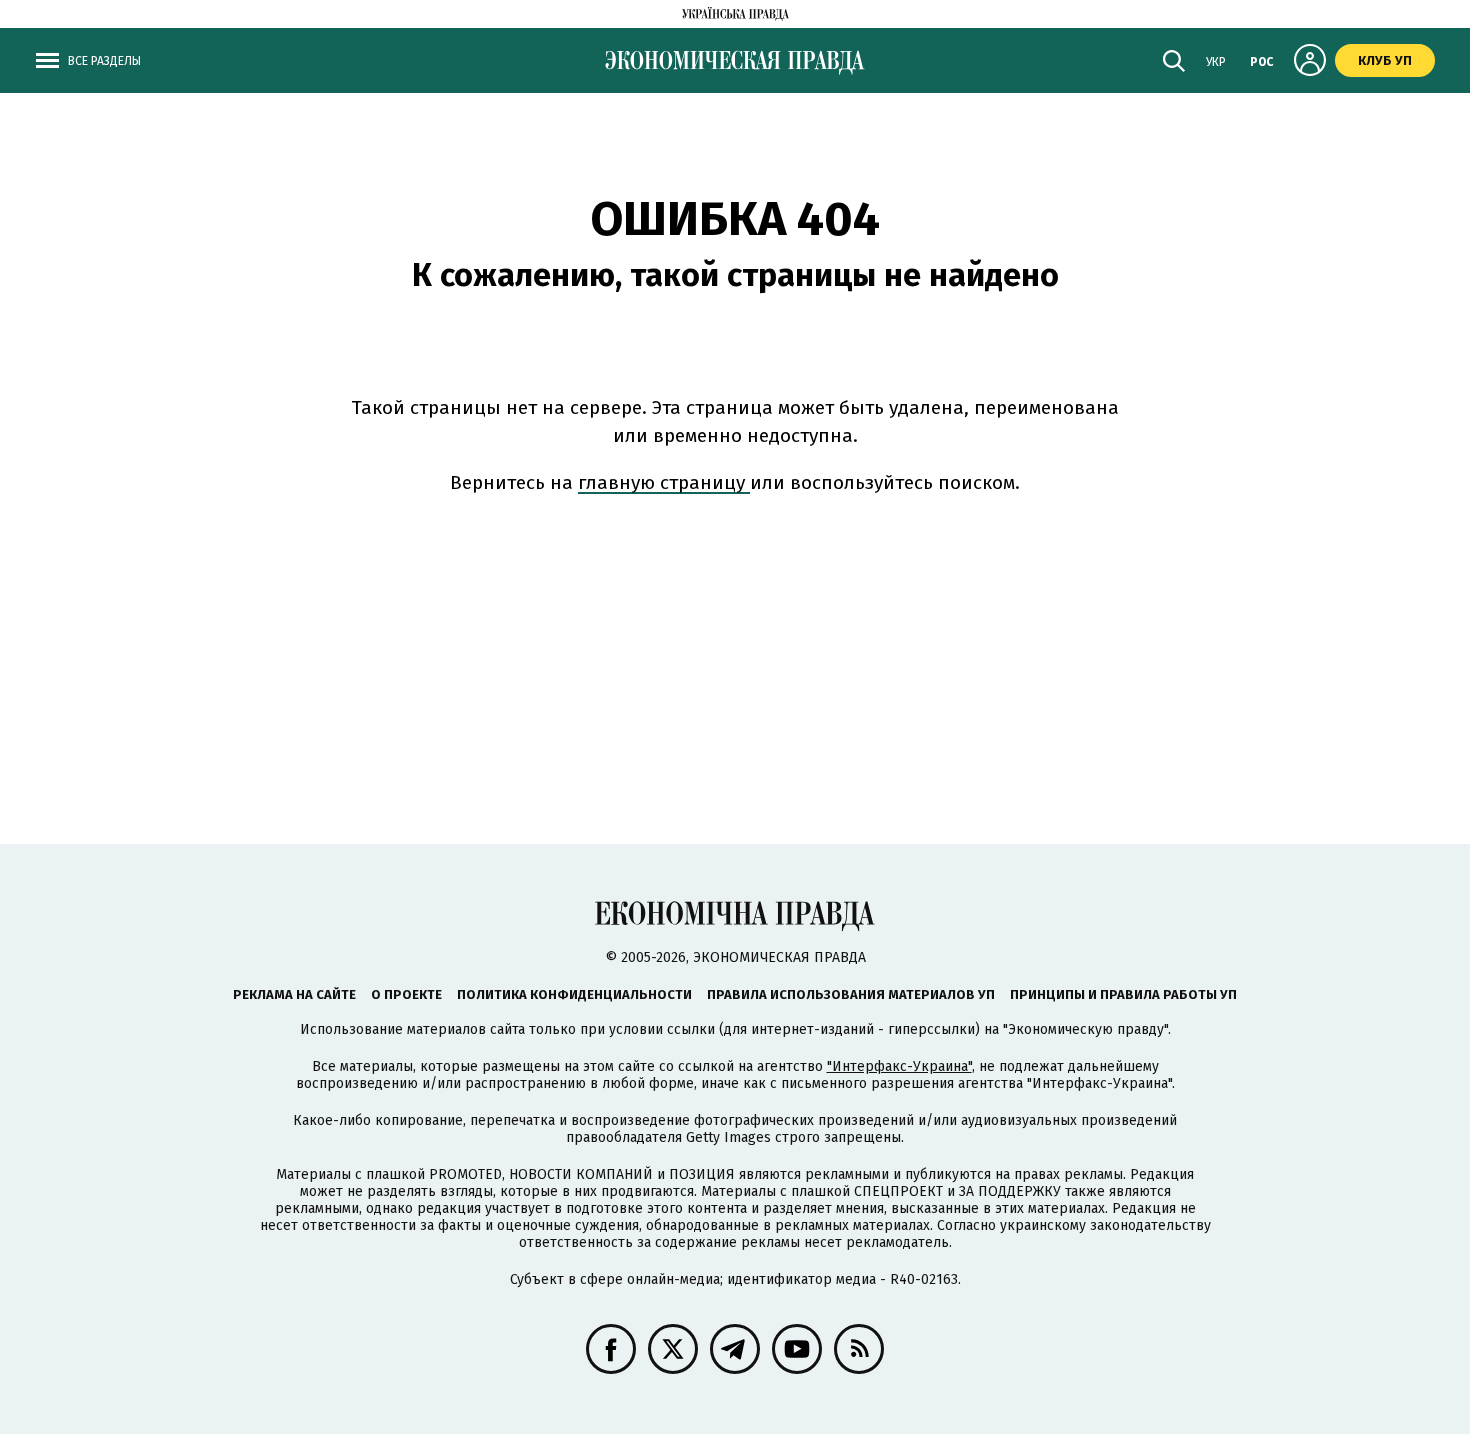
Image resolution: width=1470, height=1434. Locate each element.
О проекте (406, 994)
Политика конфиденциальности (574, 994)
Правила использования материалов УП (851, 994)
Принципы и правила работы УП (1123, 994)
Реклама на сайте (294, 994)
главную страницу (664, 482)
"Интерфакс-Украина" (899, 1066)
